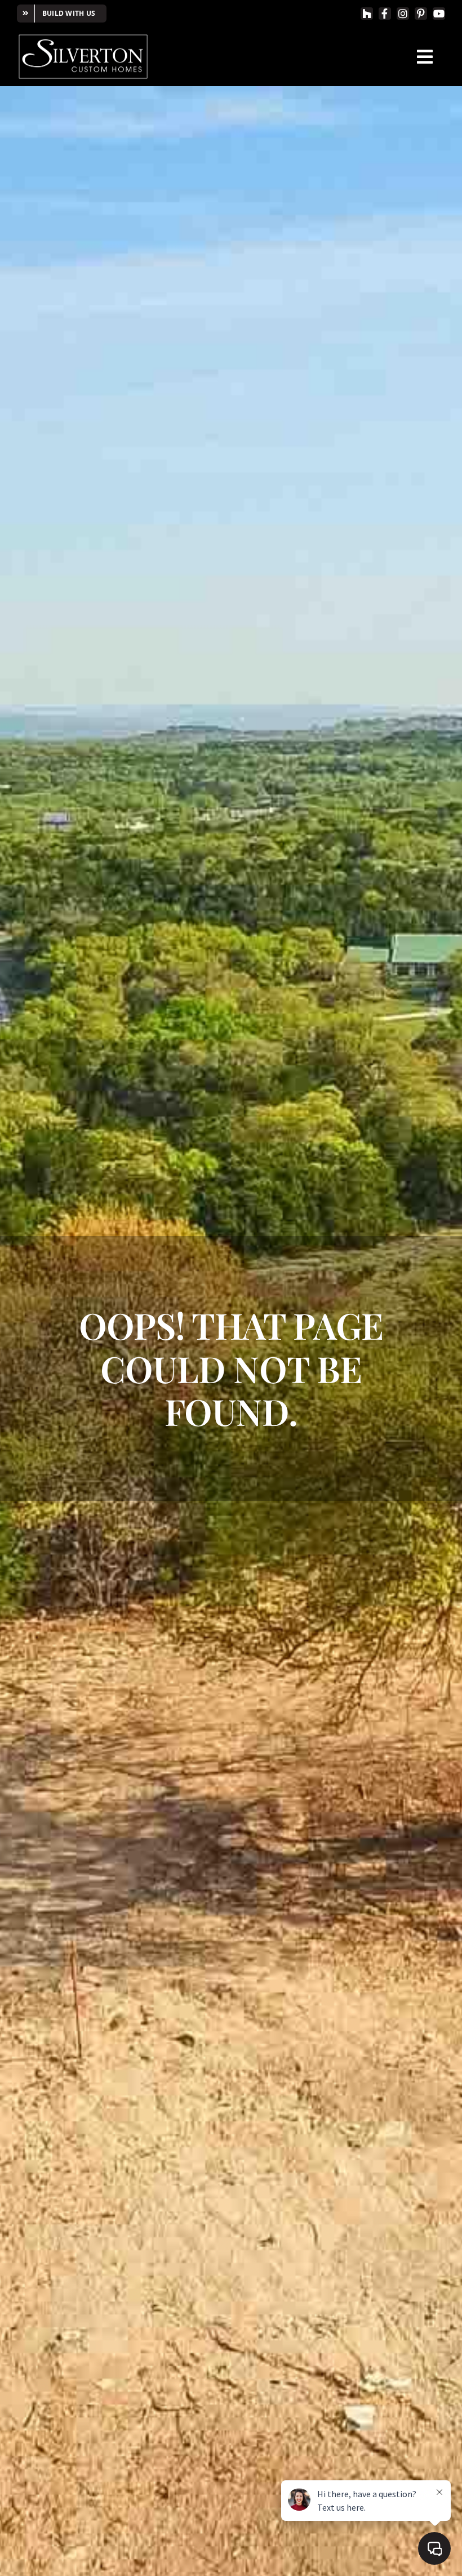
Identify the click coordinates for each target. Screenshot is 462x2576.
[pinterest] (421, 14)
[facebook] (385, 14)
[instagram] (403, 14)
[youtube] (439, 14)
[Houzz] (367, 14)
